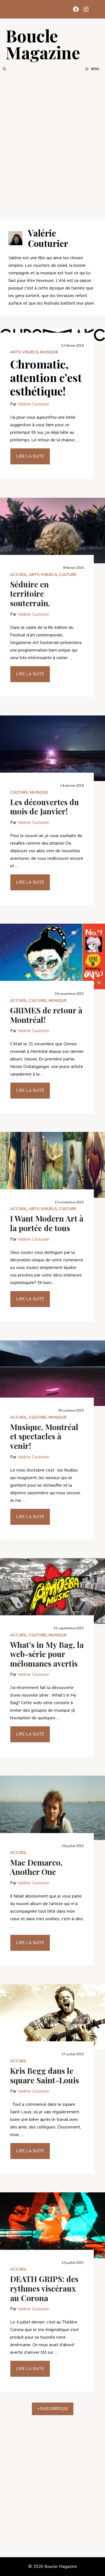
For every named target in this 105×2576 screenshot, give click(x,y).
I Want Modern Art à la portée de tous (47, 1223)
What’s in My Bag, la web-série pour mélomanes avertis (47, 1654)
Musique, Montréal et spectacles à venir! (44, 1436)
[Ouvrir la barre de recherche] (4, 69)
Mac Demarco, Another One (36, 1867)
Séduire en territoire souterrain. (30, 594)
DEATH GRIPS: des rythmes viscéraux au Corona (44, 2288)
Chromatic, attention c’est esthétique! (46, 377)
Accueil (18, 575)
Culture (68, 575)
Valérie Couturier (33, 404)
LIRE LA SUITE (30, 456)
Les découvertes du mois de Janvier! (45, 807)
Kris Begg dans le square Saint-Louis (45, 2075)
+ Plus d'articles (53, 2409)
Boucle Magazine (43, 44)
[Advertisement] (53, 146)
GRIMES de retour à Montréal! (46, 1015)
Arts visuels (24, 352)
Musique (49, 352)
